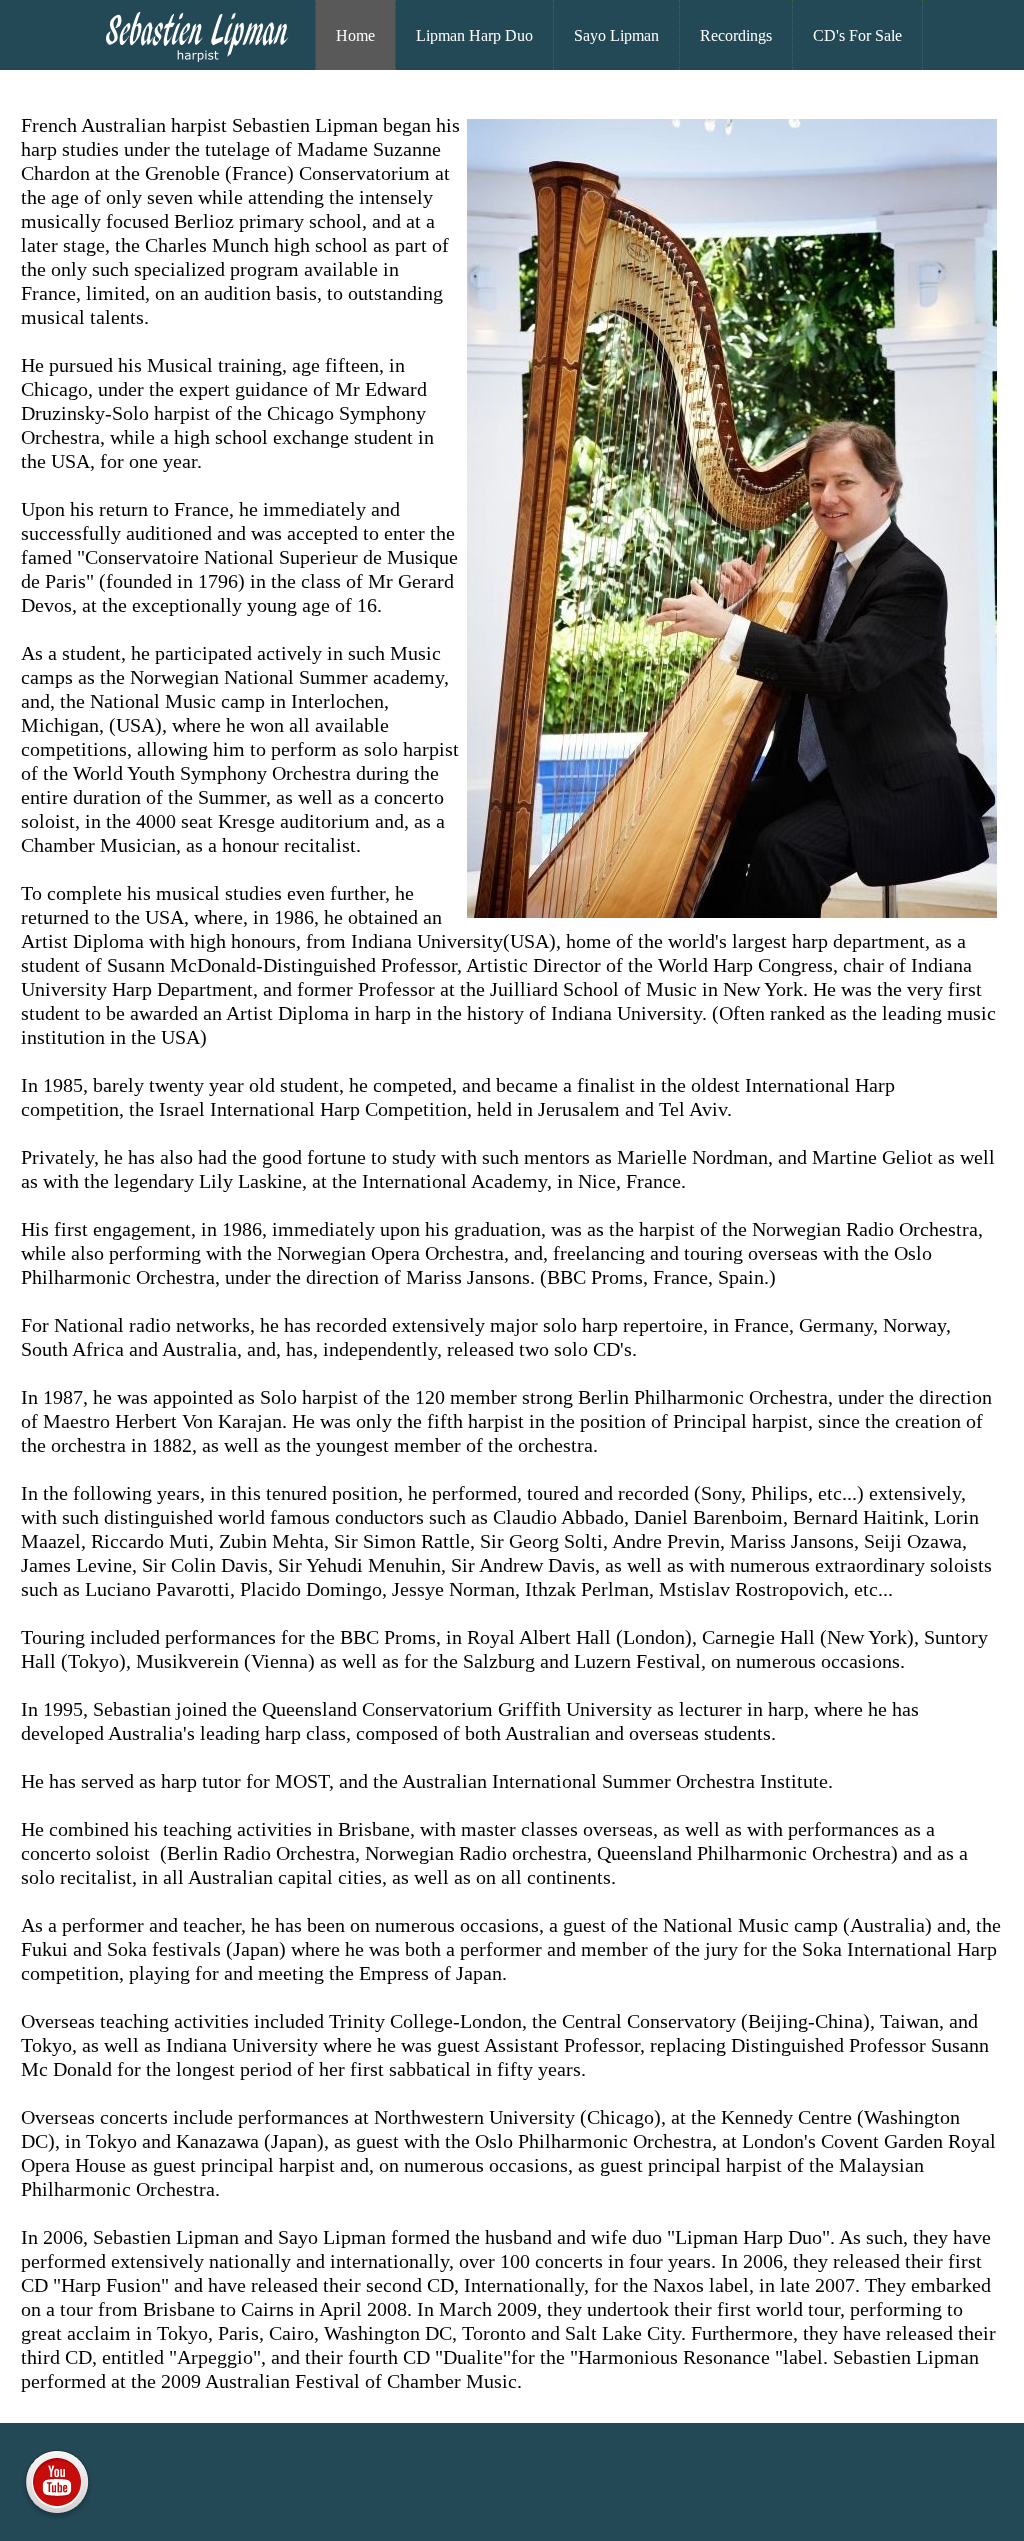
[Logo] (196, 60)
